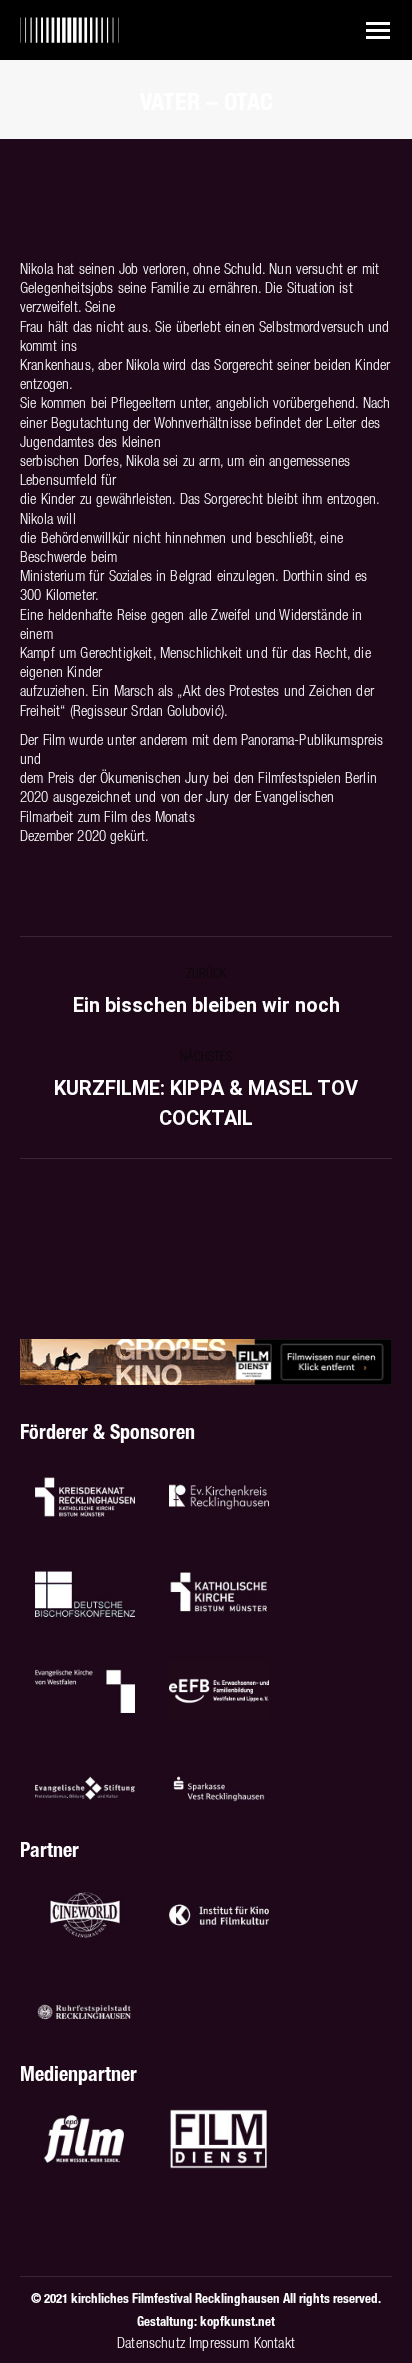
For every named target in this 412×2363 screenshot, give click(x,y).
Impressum (219, 2342)
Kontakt (274, 2342)
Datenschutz (151, 2342)
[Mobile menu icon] (378, 30)
